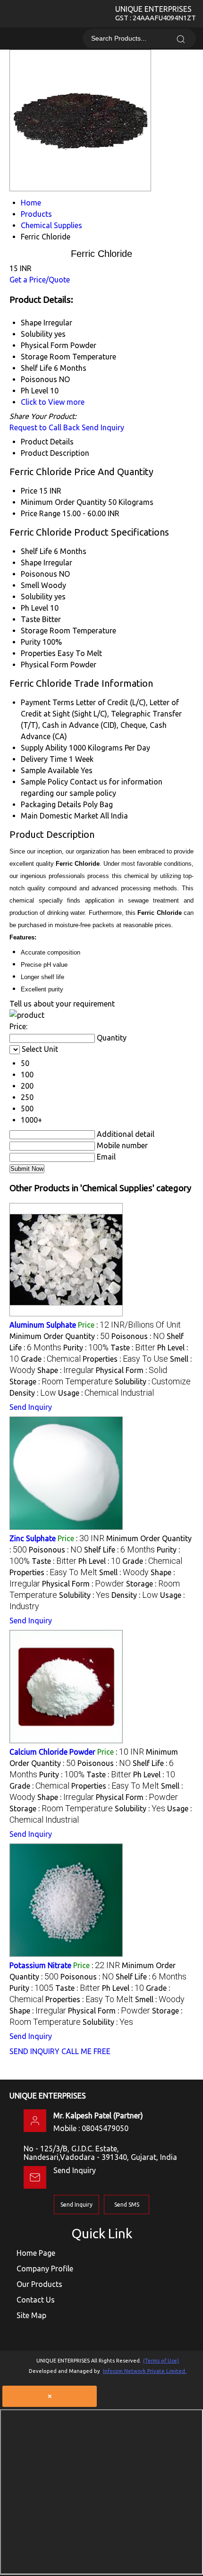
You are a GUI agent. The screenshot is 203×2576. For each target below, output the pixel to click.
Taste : (133, 1348)
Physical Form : (131, 1370)
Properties (38, 653)
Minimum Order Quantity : (59, 1336)
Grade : (51, 1359)
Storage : (61, 1382)
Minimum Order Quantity (63, 502)
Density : (33, 1393)
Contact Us (36, 2300)
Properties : (125, 1359)
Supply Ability (44, 748)
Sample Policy (44, 782)
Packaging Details (51, 804)
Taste (30, 619)
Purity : (86, 1348)
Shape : (66, 1370)
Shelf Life (36, 551)
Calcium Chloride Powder (52, 1752)
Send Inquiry (103, 427)
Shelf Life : (119, 1550)
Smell (30, 585)
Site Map (31, 2315)
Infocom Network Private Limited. (145, 2371)
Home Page (36, 2253)
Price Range (41, 513)
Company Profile (45, 2269)
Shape (31, 563)
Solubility (37, 597)
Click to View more (53, 402)
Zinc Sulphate (33, 1538)
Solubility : (153, 1382)
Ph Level (34, 608)
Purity (31, 642)
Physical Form (45, 665)
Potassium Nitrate (40, 1965)
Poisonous (39, 574)
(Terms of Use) (161, 2361)
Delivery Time (44, 759)
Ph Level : (99, 1561)
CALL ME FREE (86, 2051)
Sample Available (50, 770)
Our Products (39, 2284)
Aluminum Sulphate (43, 1325)
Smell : (124, 1572)
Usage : (106, 1393)
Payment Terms (47, 702)
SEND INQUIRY (34, 2051)
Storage (34, 631)
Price (29, 491)
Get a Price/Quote (40, 280)
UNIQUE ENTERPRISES (156, 13)
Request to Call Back (45, 427)
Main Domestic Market (59, 816)
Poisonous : (138, 1336)
